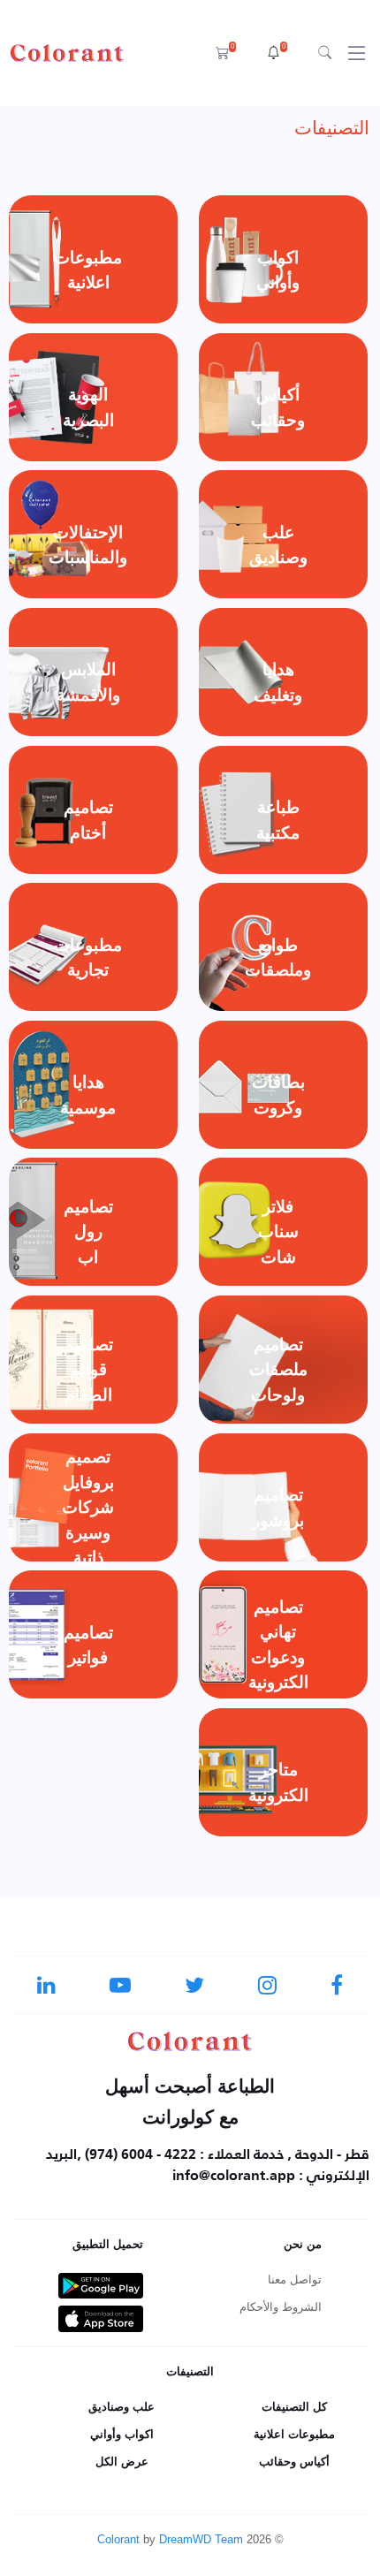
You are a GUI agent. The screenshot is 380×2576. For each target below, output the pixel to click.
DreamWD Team (201, 2539)
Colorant (118, 2539)
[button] (277, 53)
